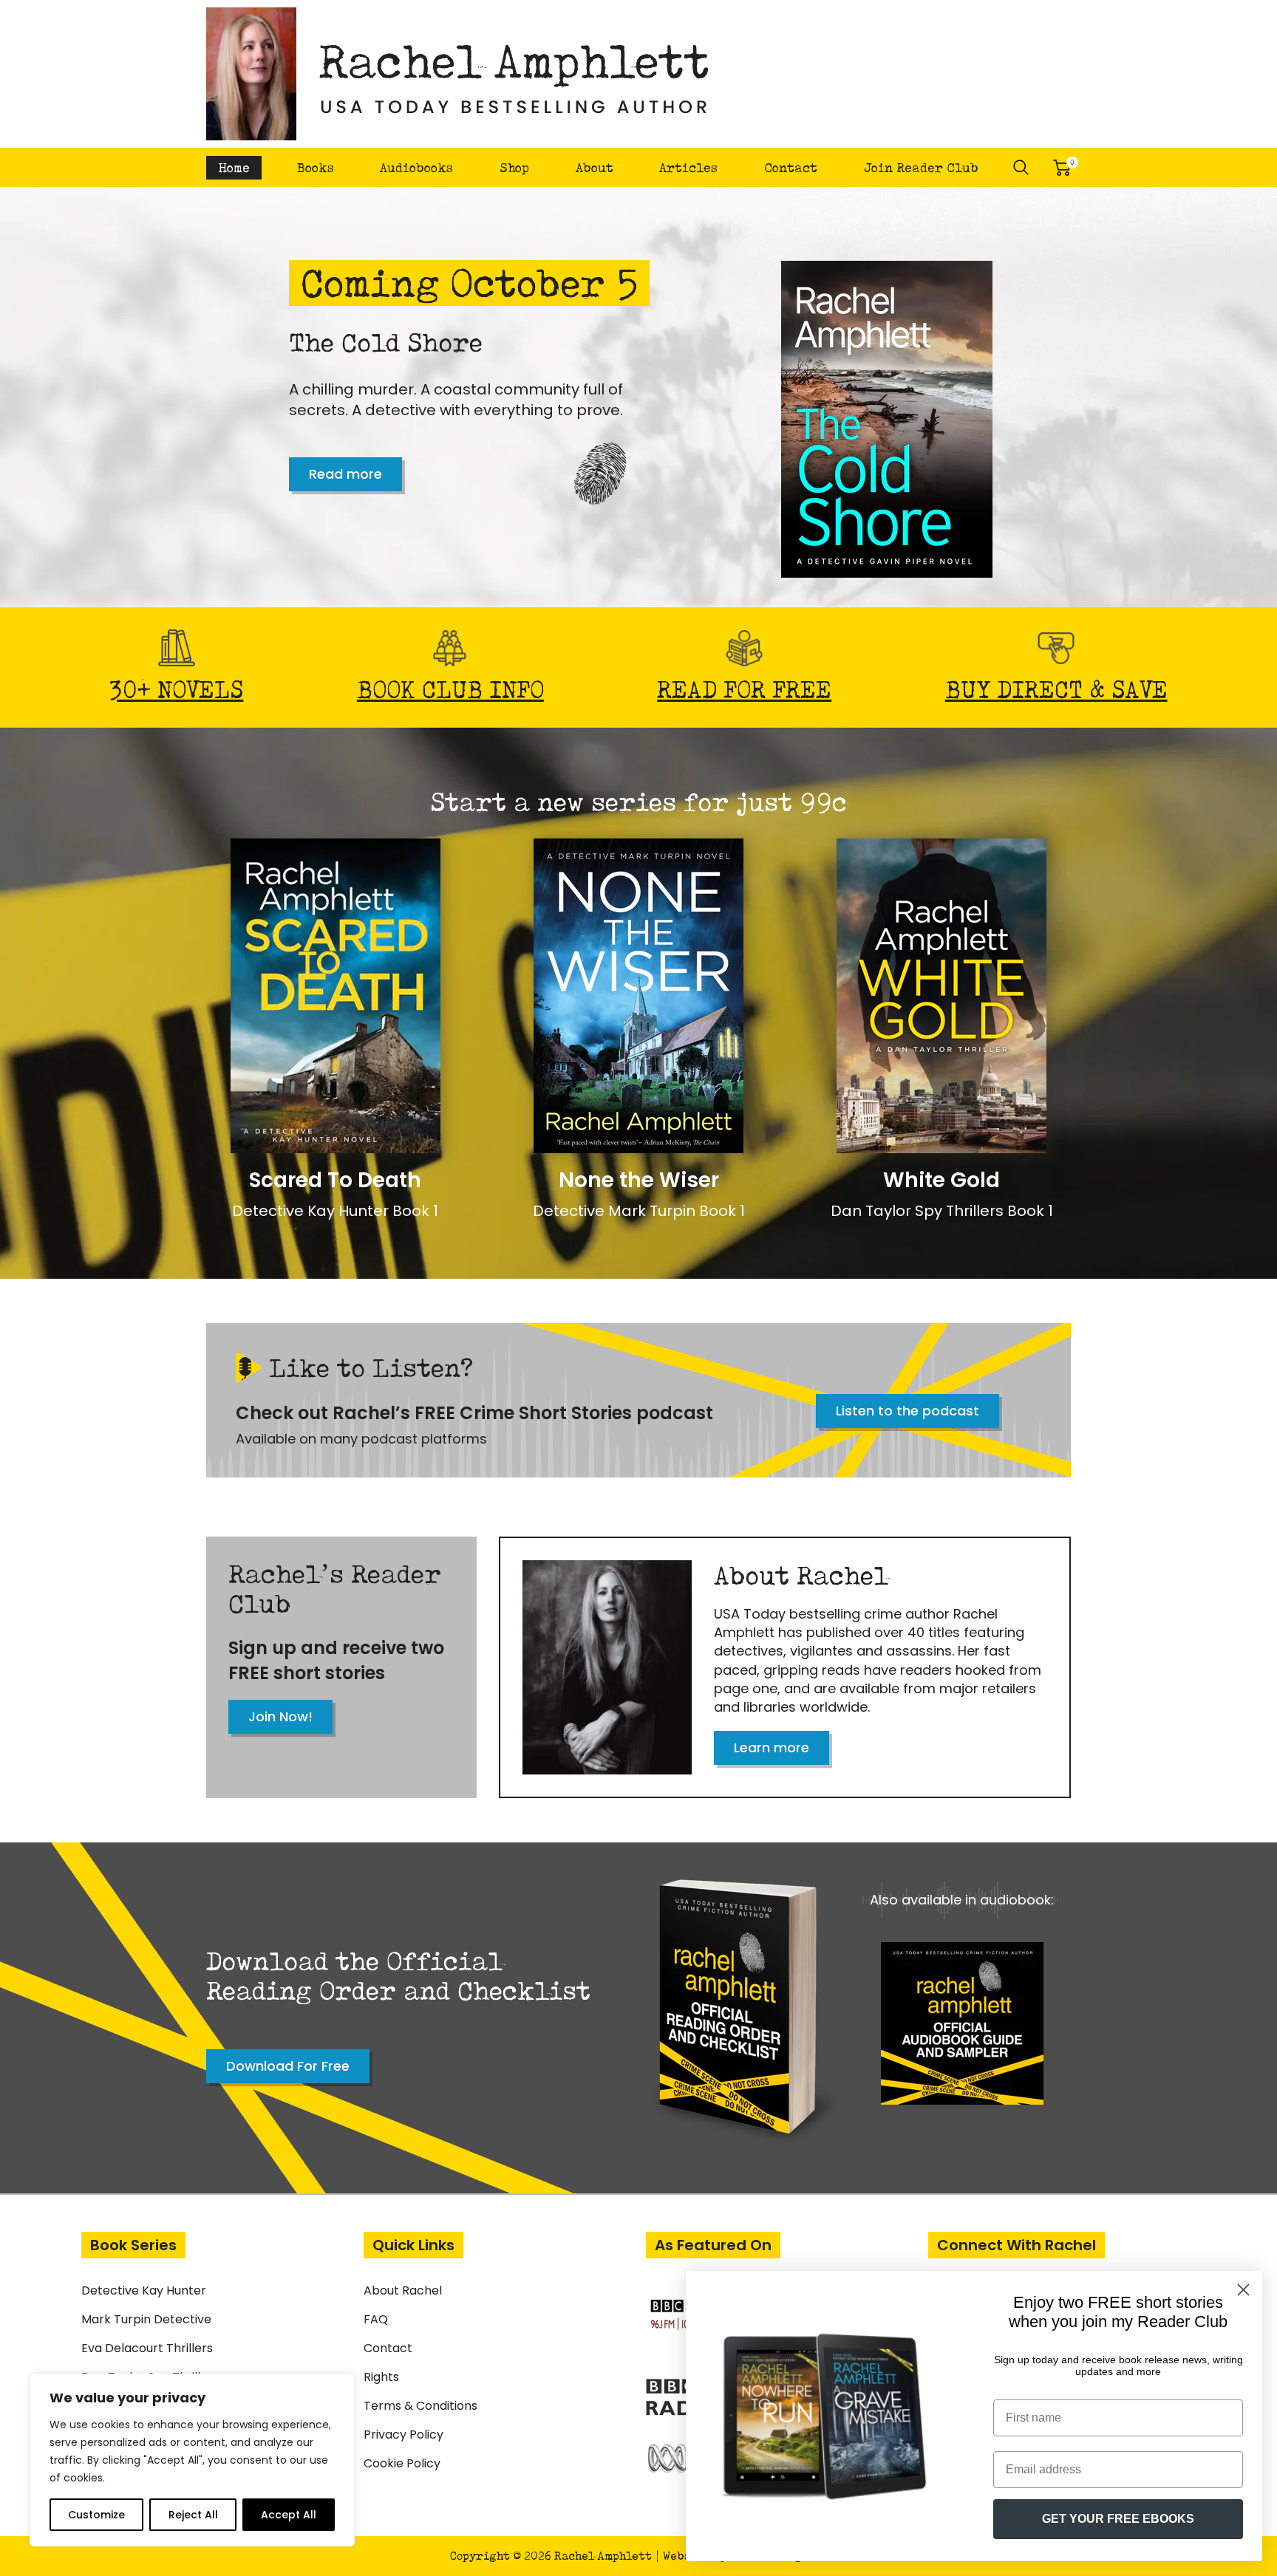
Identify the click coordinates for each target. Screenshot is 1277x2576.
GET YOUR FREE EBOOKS (1118, 2519)
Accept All (289, 2515)
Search (1021, 168)
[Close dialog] (1243, 2290)
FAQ (376, 2319)
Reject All (193, 2515)
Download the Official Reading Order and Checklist (398, 1975)
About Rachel (403, 2290)
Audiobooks (416, 167)
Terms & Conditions (420, 2406)
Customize (96, 2515)
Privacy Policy (403, 2435)
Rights (381, 2377)
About (595, 167)
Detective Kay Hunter (144, 2290)
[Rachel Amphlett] (458, 74)
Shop (514, 167)
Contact (791, 167)
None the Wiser (639, 1180)
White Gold (941, 1180)
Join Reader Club (921, 167)
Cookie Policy (402, 2463)
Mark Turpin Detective (146, 2319)
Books (315, 167)
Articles (688, 167)
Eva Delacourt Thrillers (147, 2348)
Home (234, 167)
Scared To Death (335, 1180)
